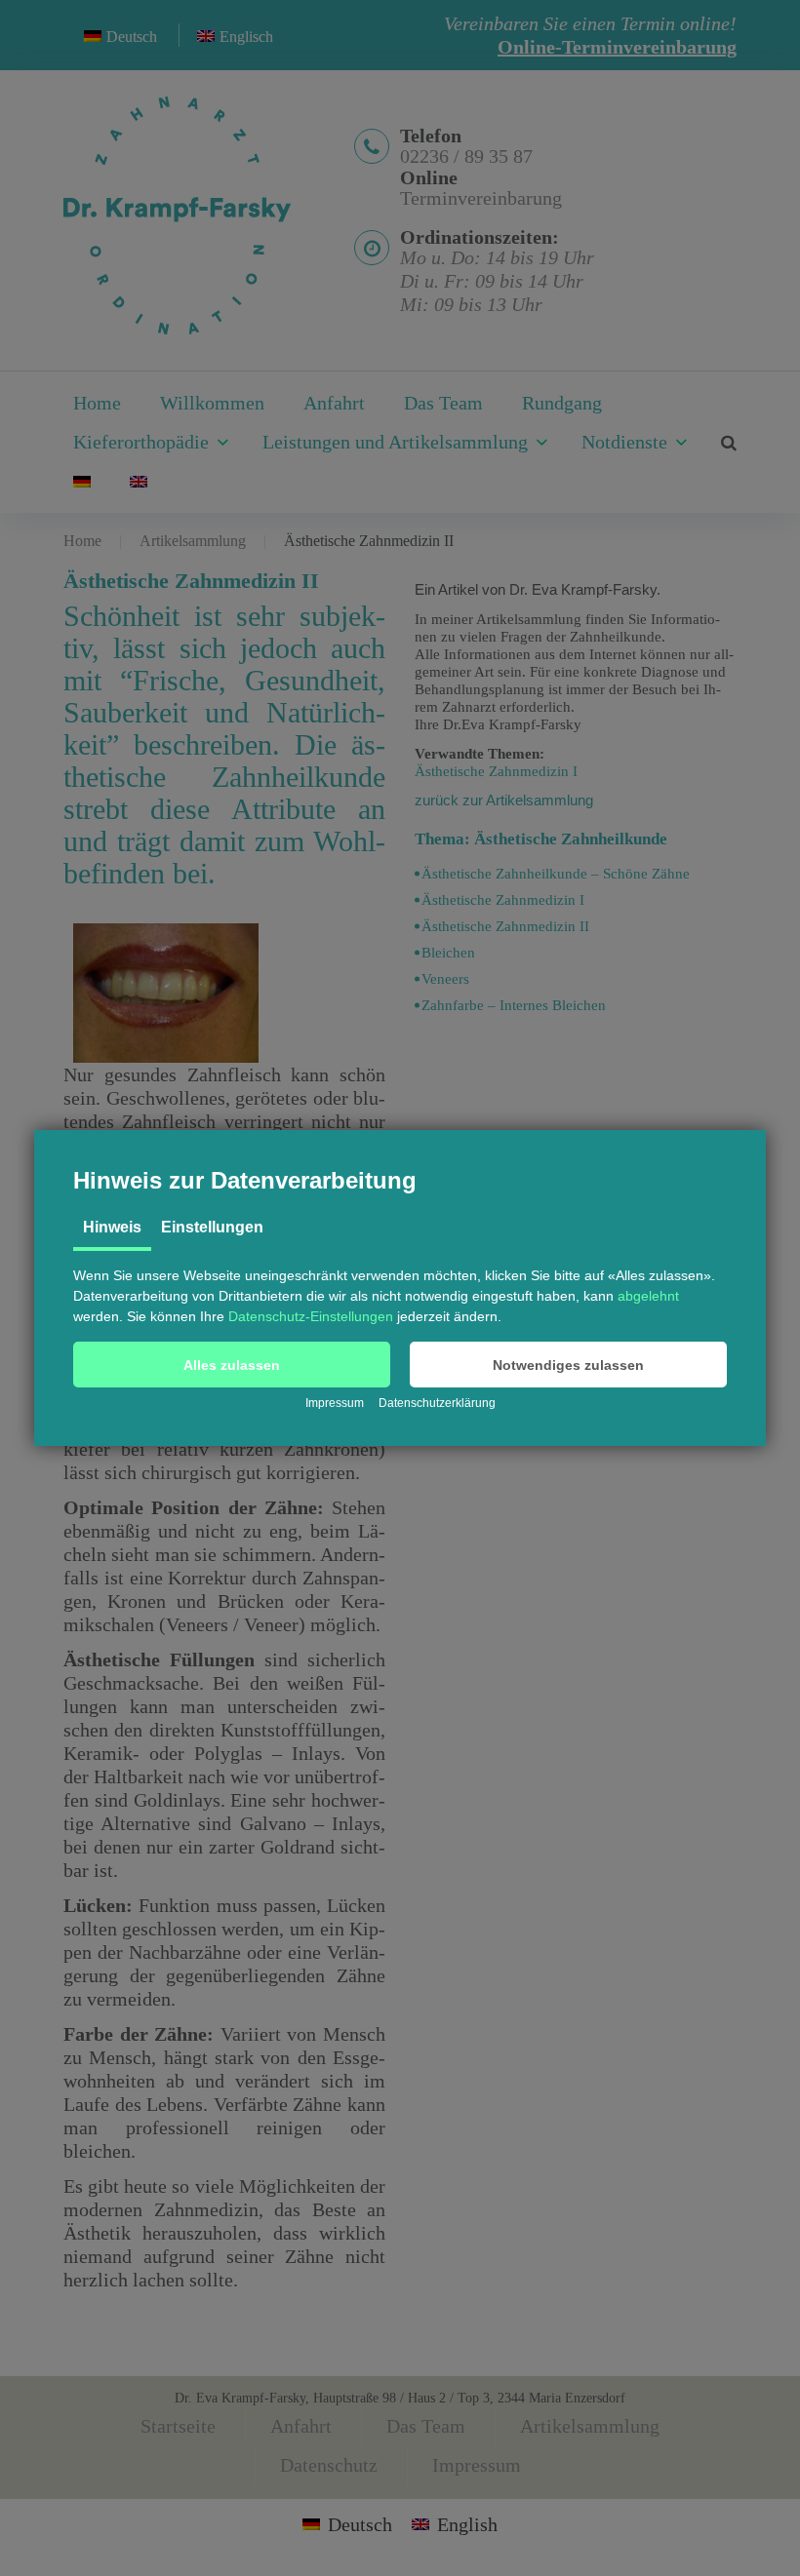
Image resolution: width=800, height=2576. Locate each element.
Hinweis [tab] (112, 1227)
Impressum (335, 1403)
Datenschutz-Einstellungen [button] (311, 1316)
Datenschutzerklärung (437, 1403)
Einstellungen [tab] (212, 1227)
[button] (232, 1365)
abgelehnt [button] (648, 1296)
